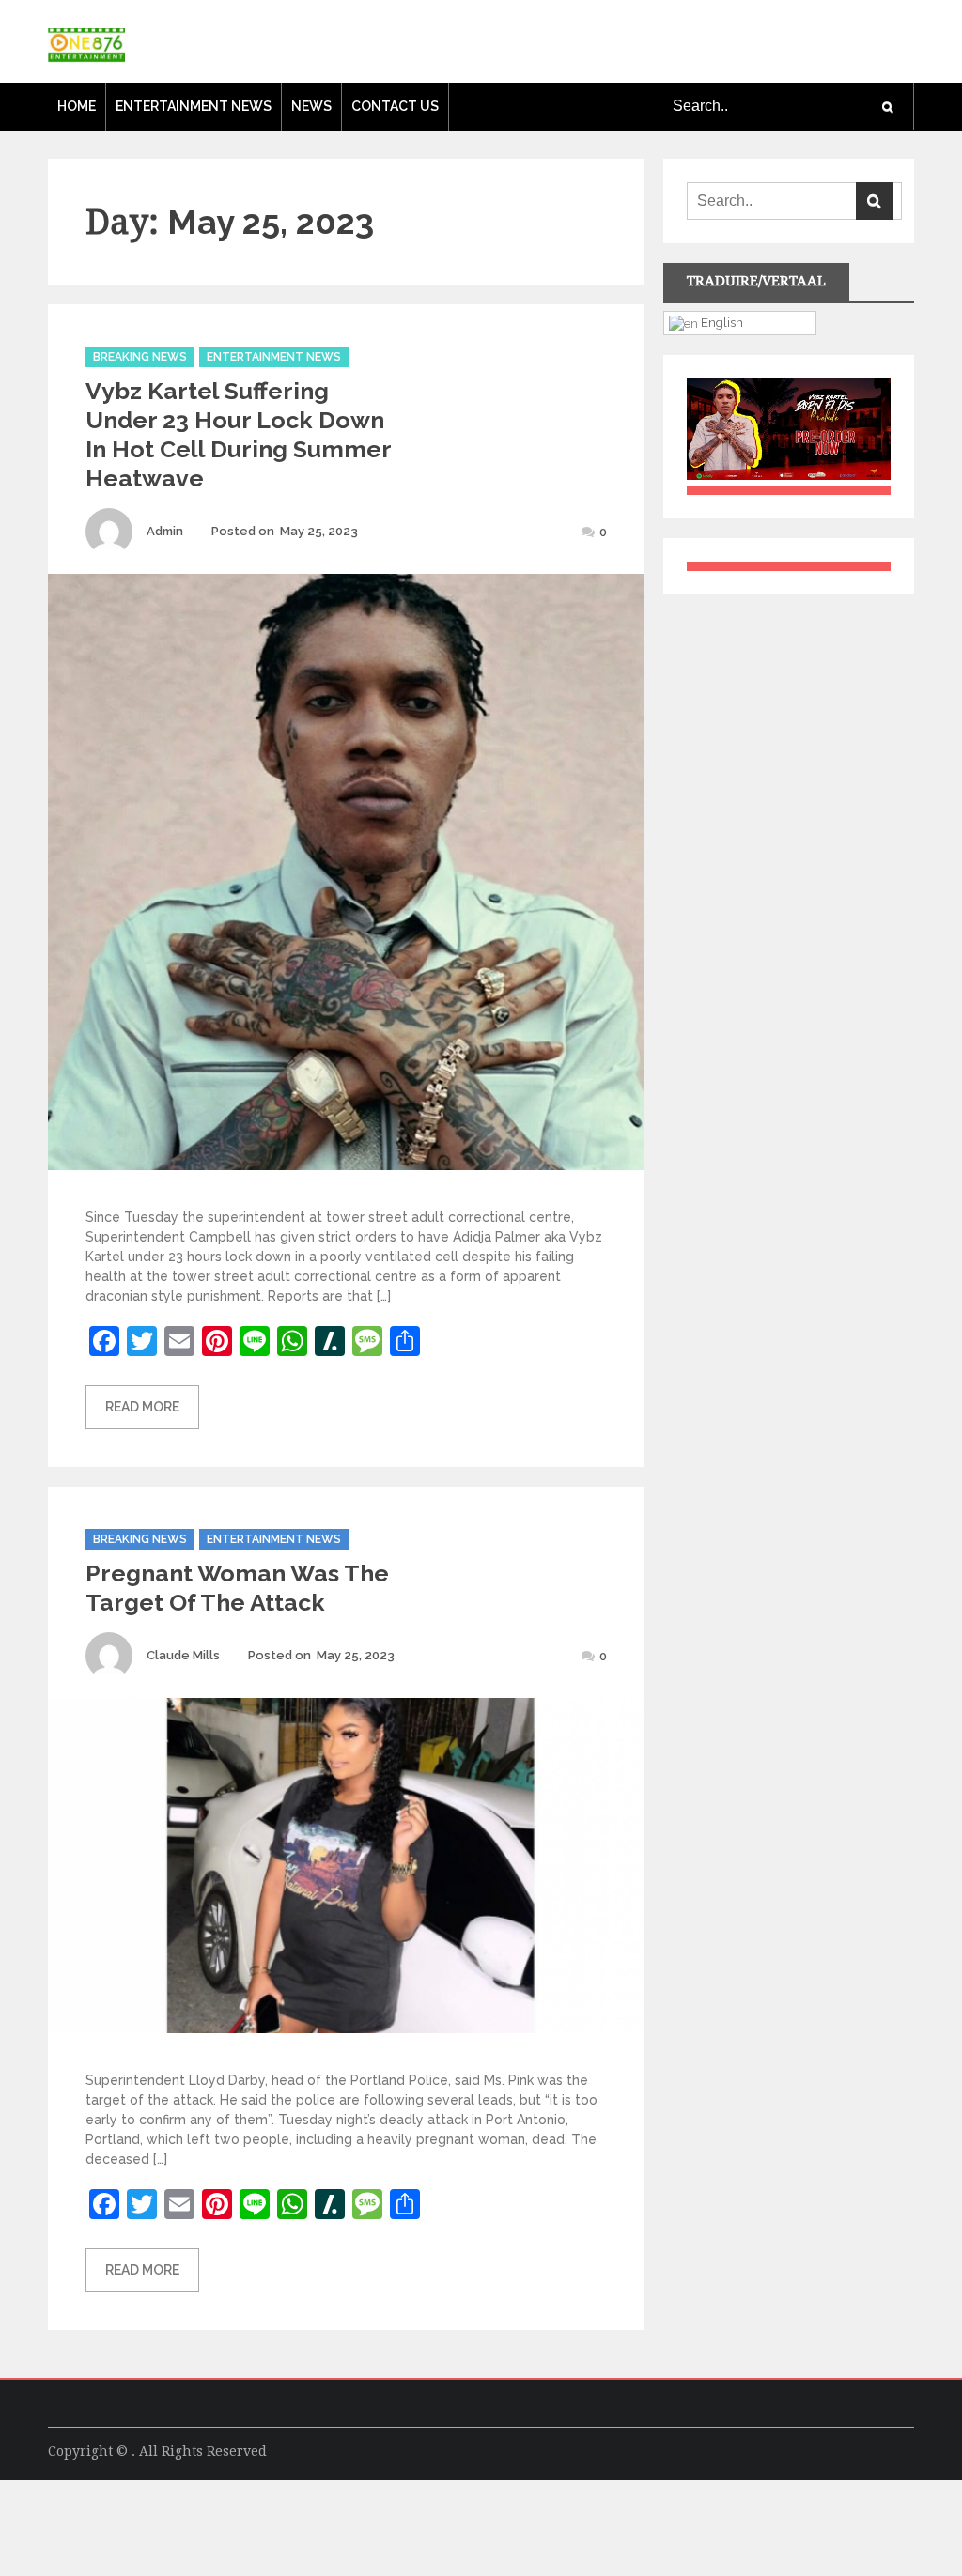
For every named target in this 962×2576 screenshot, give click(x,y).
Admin (165, 531)
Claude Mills (183, 1655)
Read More (142, 1407)
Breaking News (140, 357)
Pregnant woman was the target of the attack (237, 1588)
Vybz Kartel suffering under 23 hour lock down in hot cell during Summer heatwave (238, 434)
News (311, 106)
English (721, 322)
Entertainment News (194, 106)
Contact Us (395, 106)
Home (77, 106)
